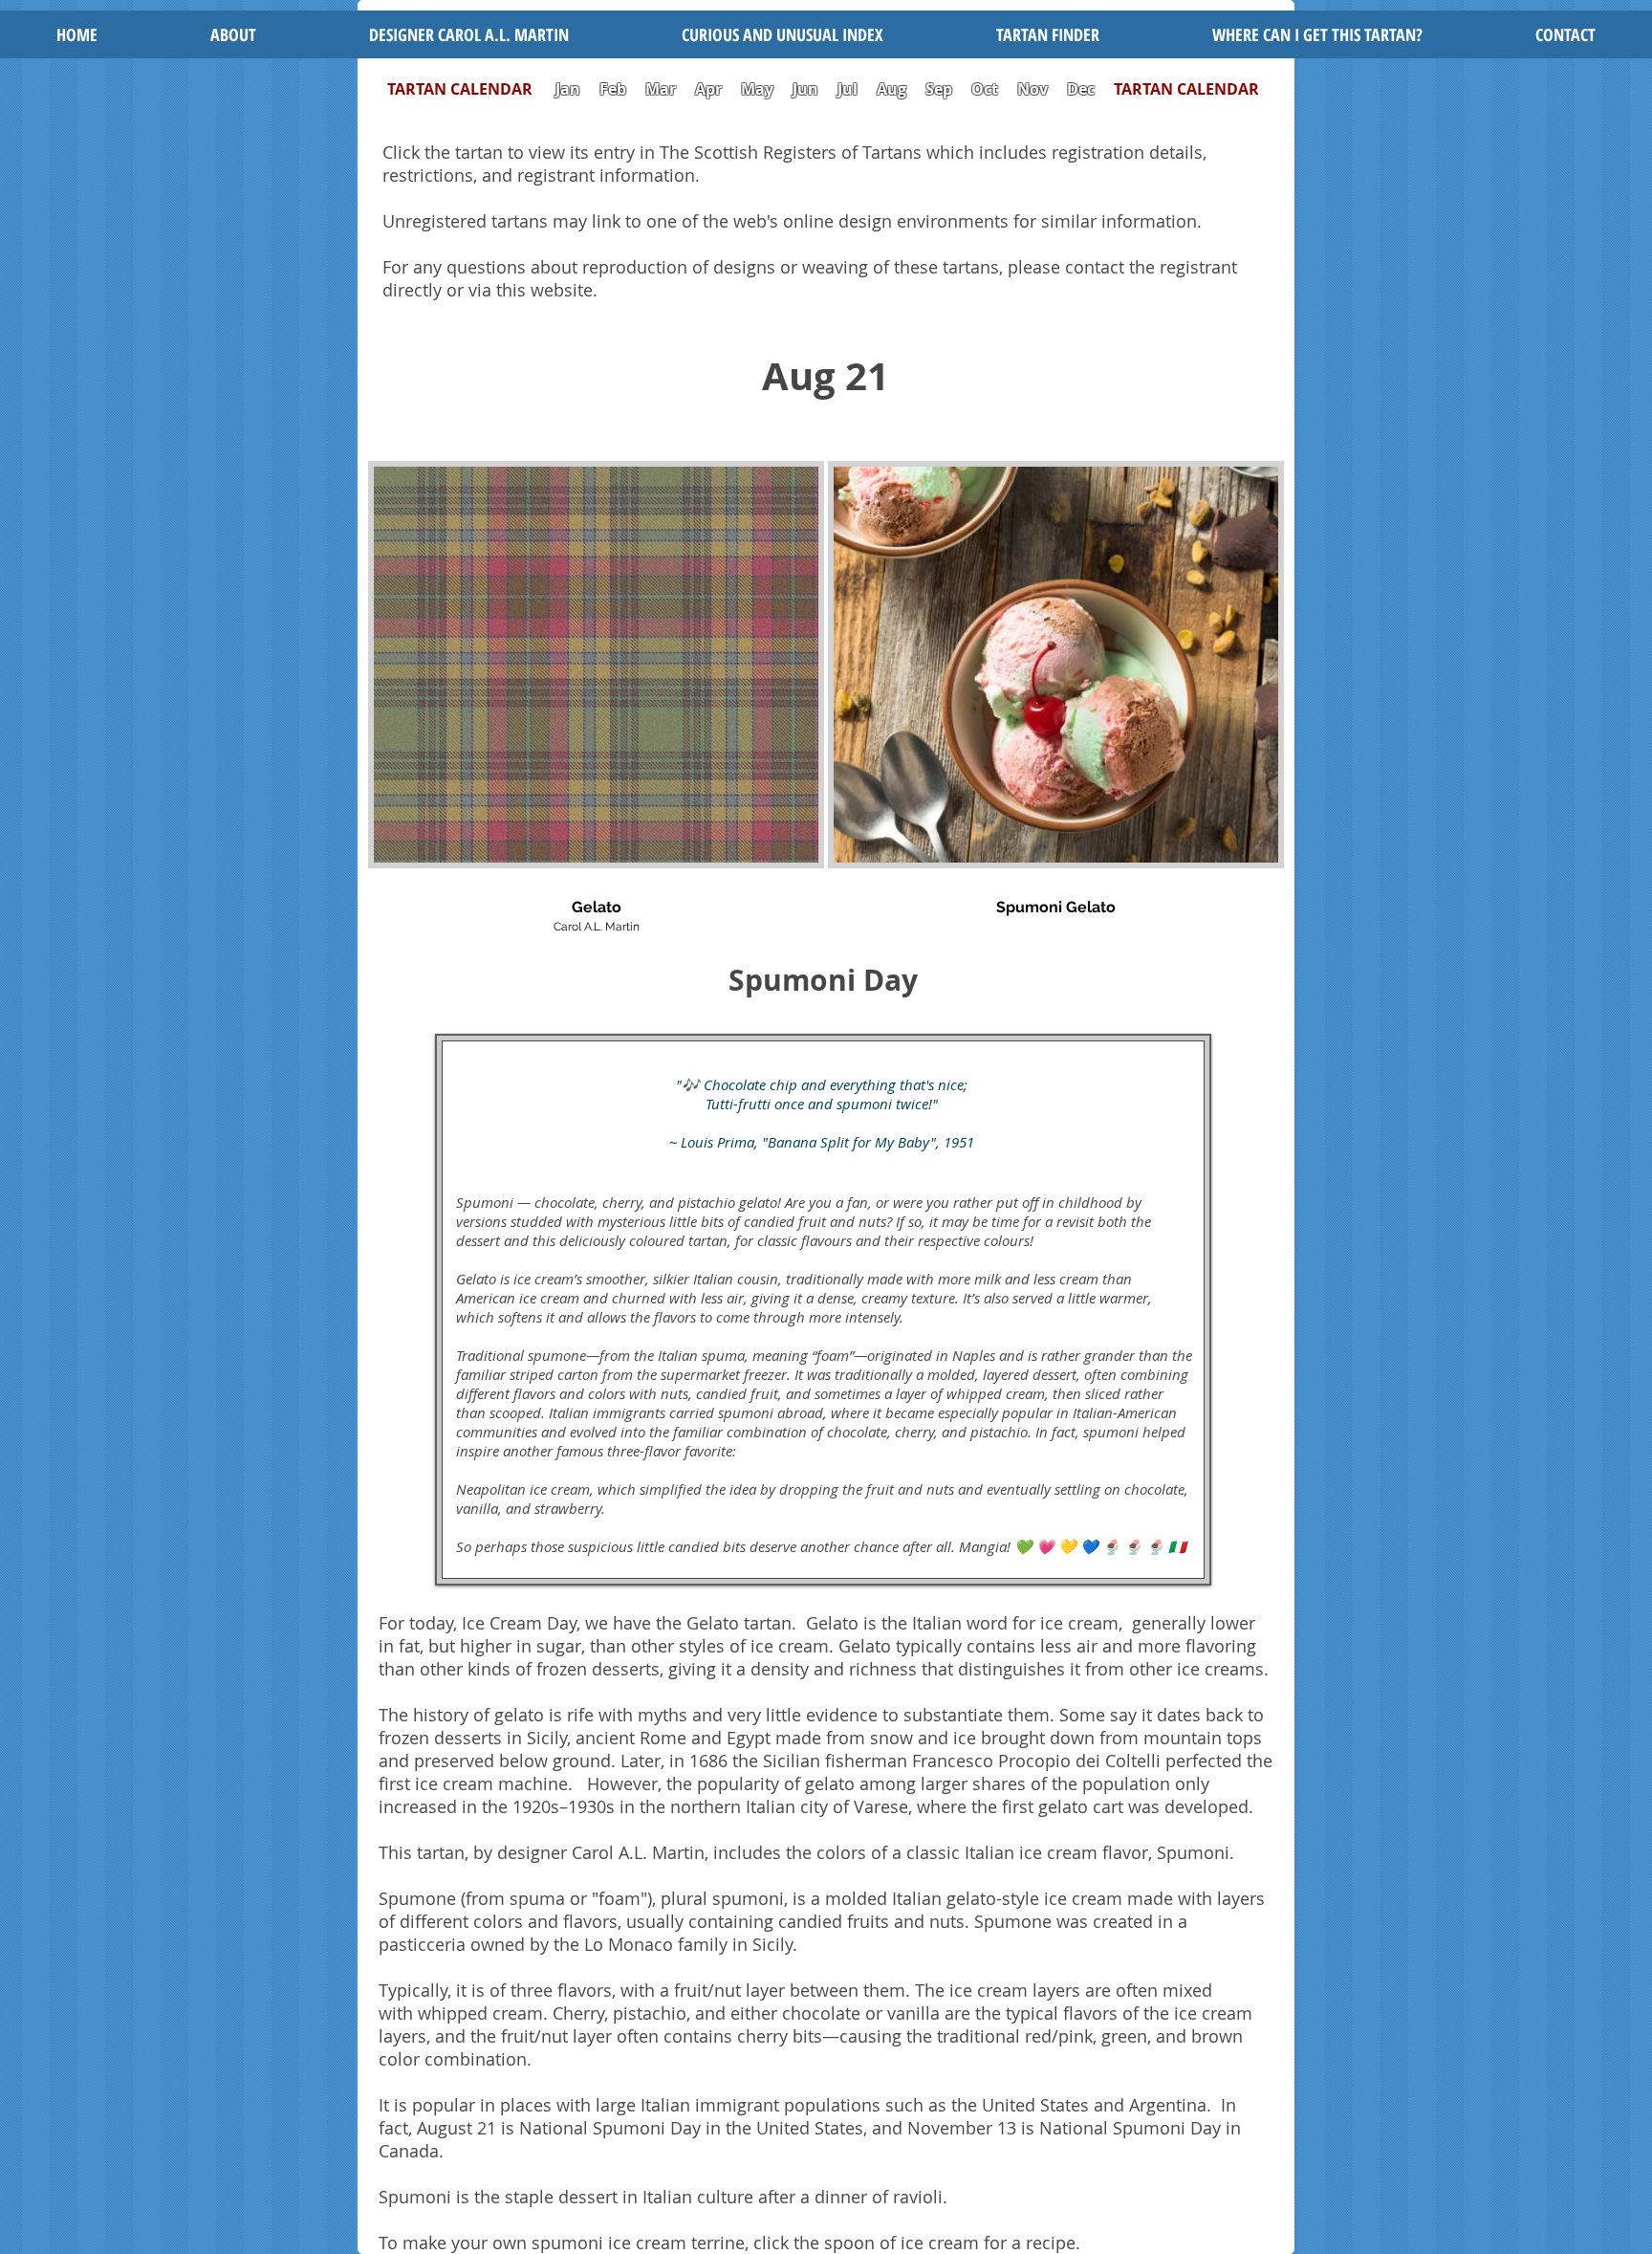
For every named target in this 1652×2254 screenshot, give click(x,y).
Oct (987, 89)
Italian (917, 1898)
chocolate (821, 2013)
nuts (947, 1921)
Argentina (1168, 2105)
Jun (805, 89)
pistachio (650, 2013)
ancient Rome (633, 1738)
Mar (661, 89)
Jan (568, 89)
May (757, 89)
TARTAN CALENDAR (469, 89)
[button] (783, 34)
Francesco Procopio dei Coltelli (1036, 1761)
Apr (708, 89)
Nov (1032, 89)
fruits (868, 1921)
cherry (762, 2036)
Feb (613, 89)
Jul (849, 89)
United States (1035, 2105)
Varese (881, 1806)
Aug (891, 89)
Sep (939, 89)
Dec (1081, 89)
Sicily (547, 1738)
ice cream (1079, 1623)
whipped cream (480, 2013)
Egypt (749, 1738)
